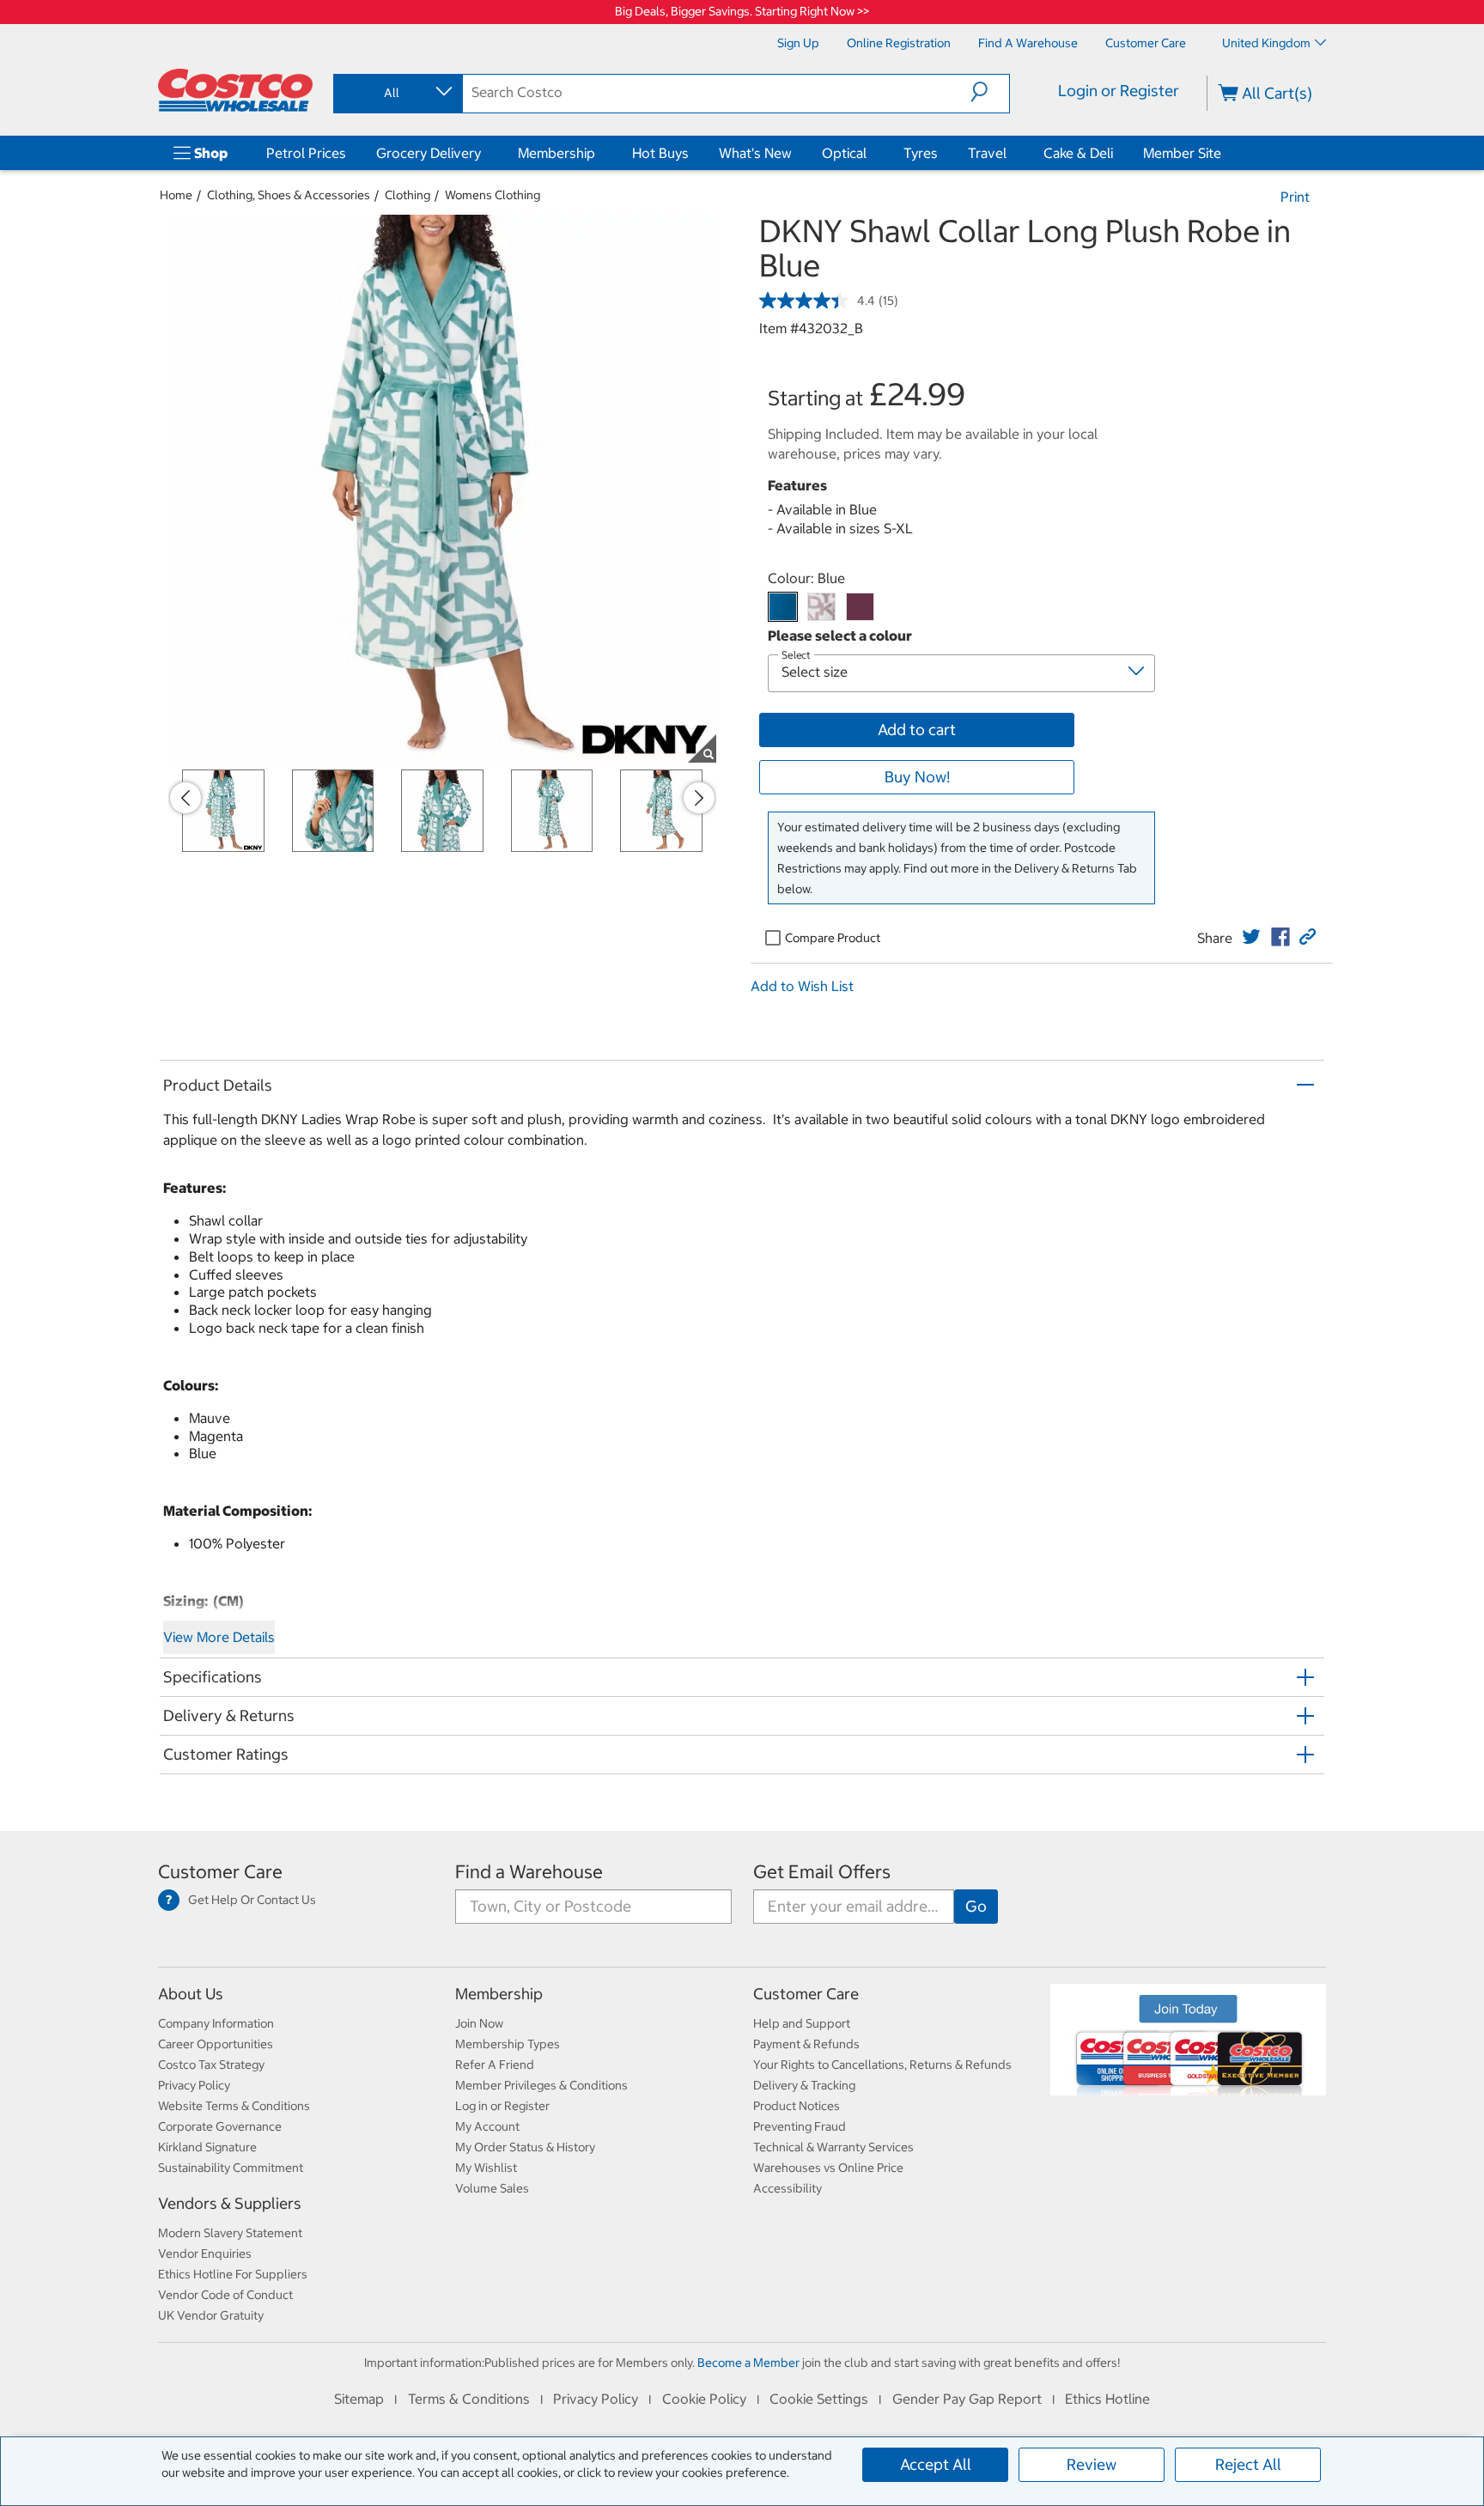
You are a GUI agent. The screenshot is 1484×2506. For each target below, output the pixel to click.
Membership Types (508, 2044)
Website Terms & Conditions (234, 2106)
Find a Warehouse (529, 1872)
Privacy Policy (194, 2085)
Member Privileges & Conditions (541, 2085)
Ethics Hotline (1107, 2399)
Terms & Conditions (469, 2399)
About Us (191, 1994)
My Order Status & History (525, 2147)
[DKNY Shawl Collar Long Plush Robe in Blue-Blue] (783, 607)
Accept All (936, 2464)
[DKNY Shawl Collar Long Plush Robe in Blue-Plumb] (860, 607)
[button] (990, 92)
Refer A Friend (495, 2065)
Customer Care (220, 1872)
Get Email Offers (822, 1872)
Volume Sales (492, 2188)
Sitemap (359, 2399)
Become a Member (748, 2363)
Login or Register (1119, 91)
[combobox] (397, 93)
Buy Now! (917, 777)
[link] (1251, 937)
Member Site (1182, 153)
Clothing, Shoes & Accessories (289, 195)
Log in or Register (502, 2106)
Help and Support (802, 2023)
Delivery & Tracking (804, 2085)
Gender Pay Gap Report (967, 2399)
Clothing (407, 195)
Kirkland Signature (207, 2147)
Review (1092, 2464)
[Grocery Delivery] (484, 153)
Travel (987, 153)
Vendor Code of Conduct (225, 2295)
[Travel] (1010, 153)
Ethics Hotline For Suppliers (233, 2274)
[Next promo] (699, 798)
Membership (556, 153)
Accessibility (788, 2188)
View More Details (219, 1637)
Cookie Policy (704, 2399)
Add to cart (917, 730)
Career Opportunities (216, 2044)
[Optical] (870, 153)
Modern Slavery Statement (230, 2233)
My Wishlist (486, 2168)
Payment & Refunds (806, 2044)
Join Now (479, 2023)
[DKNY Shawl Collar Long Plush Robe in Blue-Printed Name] (821, 607)
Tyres (921, 153)
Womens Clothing (493, 195)
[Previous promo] (185, 798)
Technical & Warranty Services (833, 2147)
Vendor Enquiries (205, 2254)
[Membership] (599, 153)
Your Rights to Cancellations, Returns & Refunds (882, 2065)
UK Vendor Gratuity (211, 2315)
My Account (487, 2126)
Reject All (1248, 2464)
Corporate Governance (220, 2126)
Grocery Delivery (429, 153)
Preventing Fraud (800, 2126)
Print (1295, 197)
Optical (844, 153)
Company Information (216, 2023)
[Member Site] (1225, 153)
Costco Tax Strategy (211, 2065)
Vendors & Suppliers (230, 2203)
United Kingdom (1266, 43)
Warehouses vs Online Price (828, 2168)
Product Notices (797, 2106)
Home (176, 195)
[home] (235, 90)
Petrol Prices (306, 153)
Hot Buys (660, 153)
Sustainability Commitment (231, 2168)
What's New (755, 153)
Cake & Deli (1078, 153)
